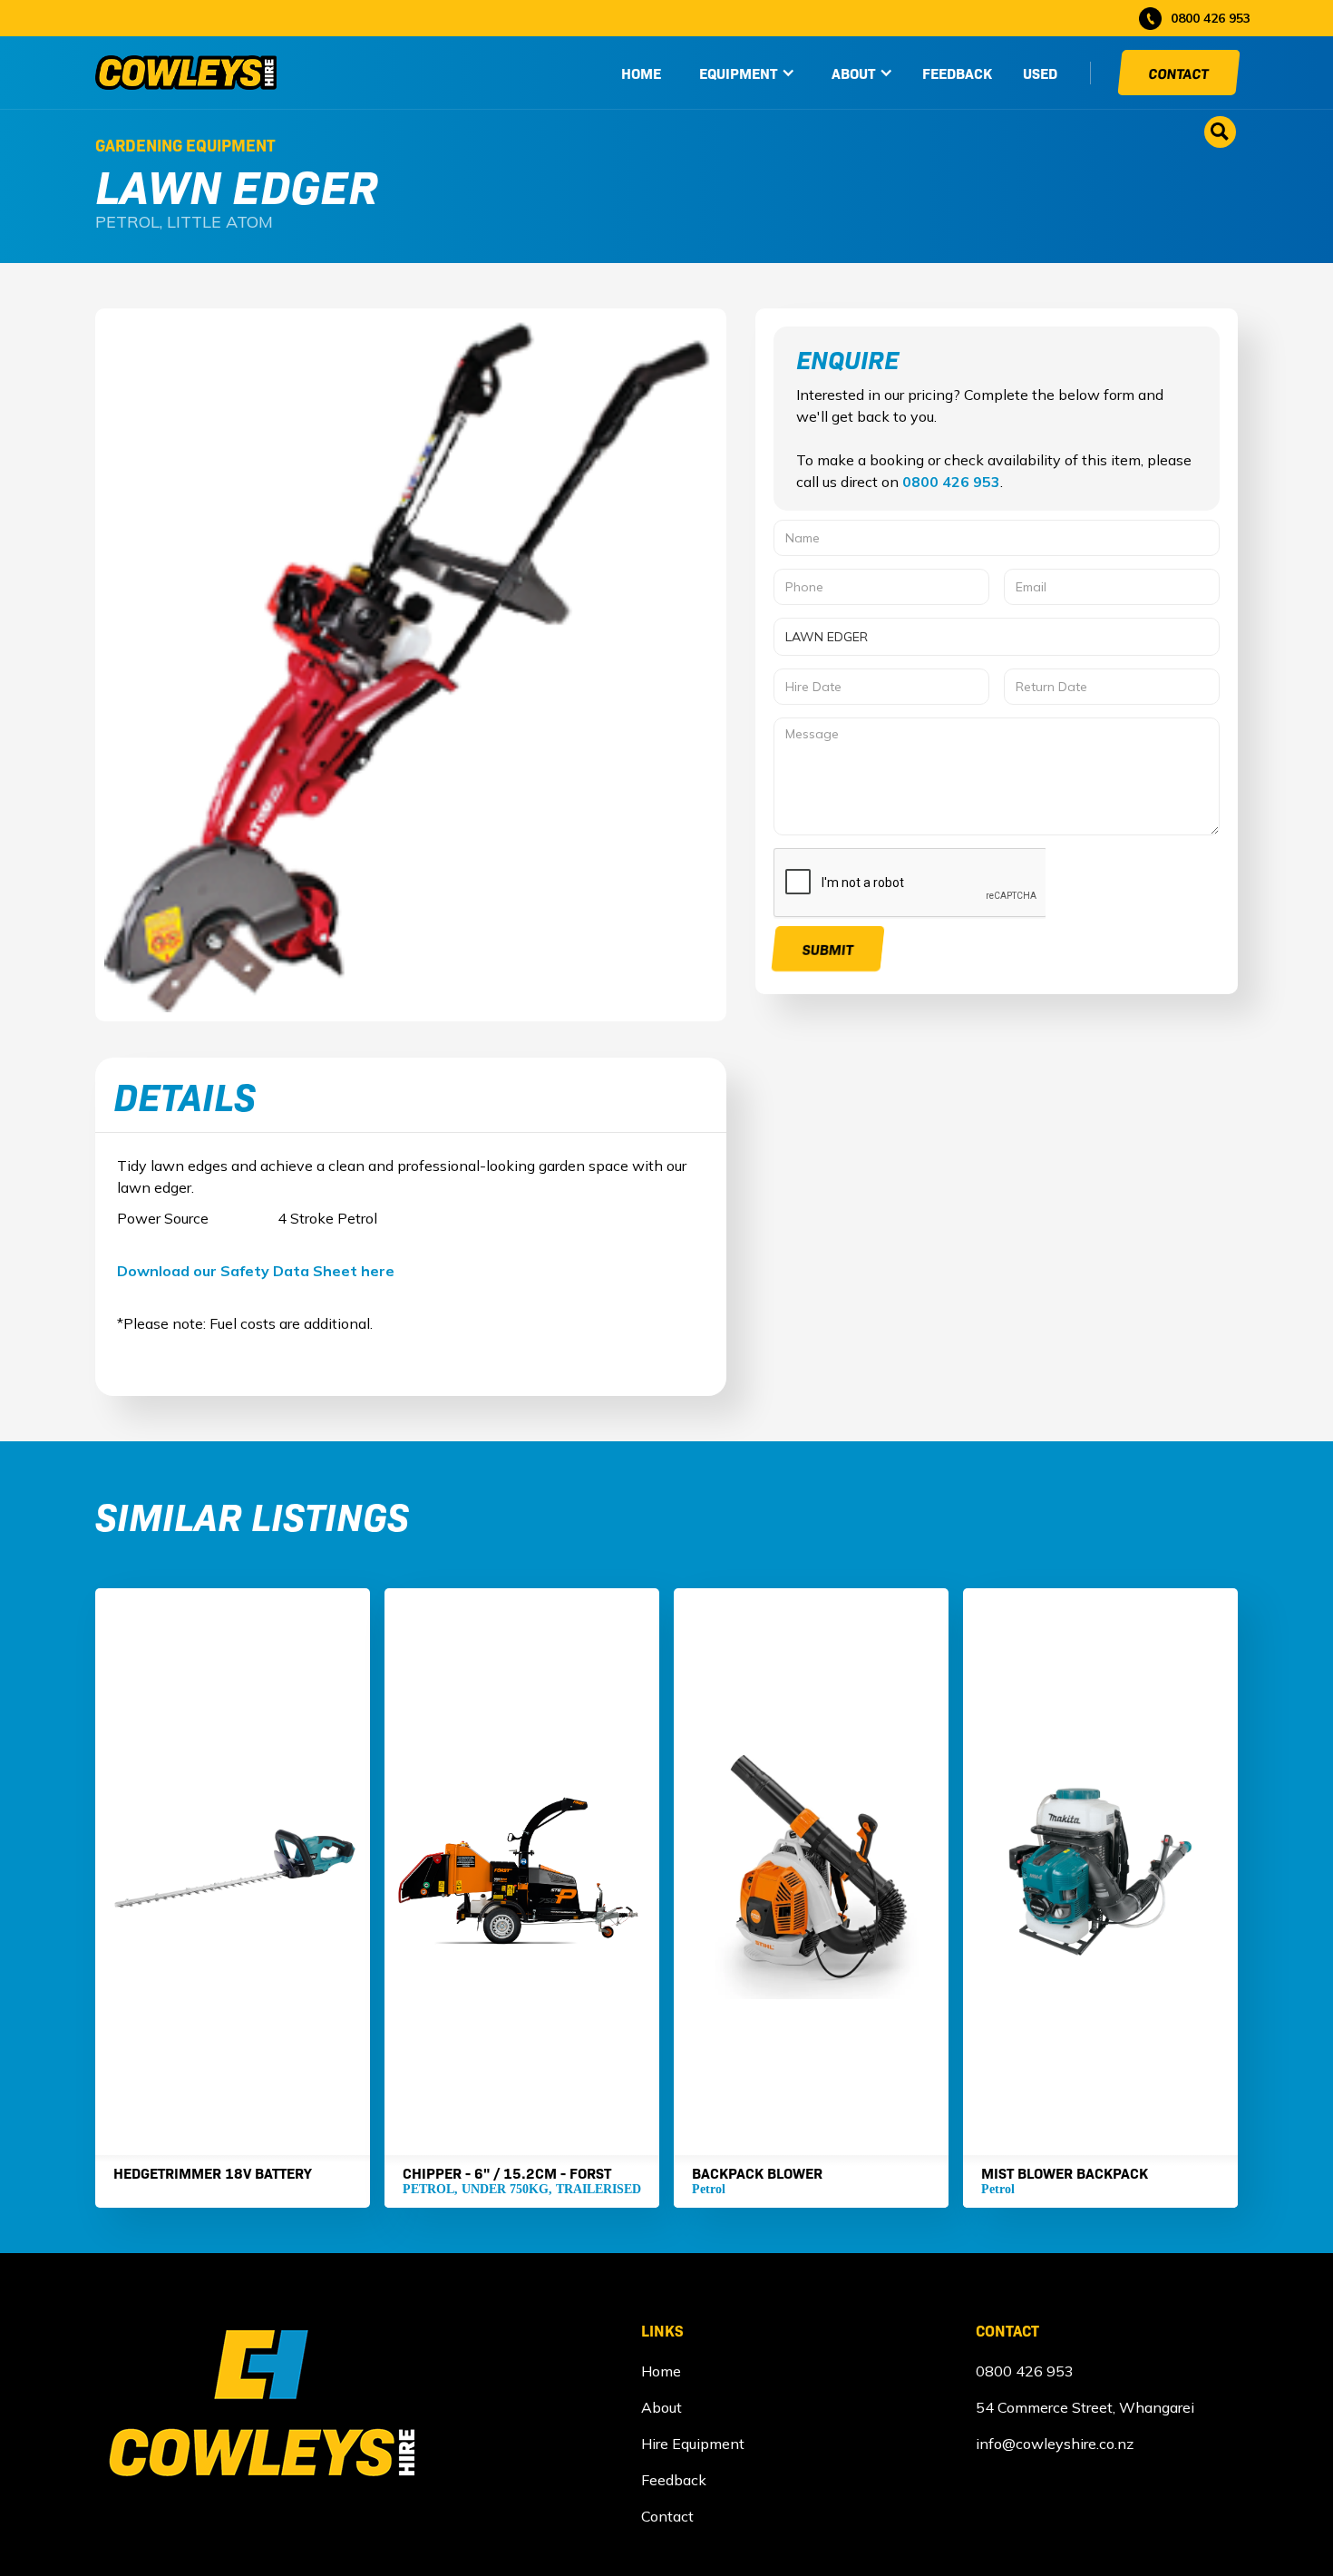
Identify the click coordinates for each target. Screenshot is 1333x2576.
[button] (747, 73)
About (662, 2407)
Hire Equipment (693, 2444)
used (1040, 73)
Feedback (957, 73)
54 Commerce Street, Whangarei (1085, 2407)
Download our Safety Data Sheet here (256, 1271)
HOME (641, 73)
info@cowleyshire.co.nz (1055, 2444)
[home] (186, 73)
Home (661, 2371)
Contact (1179, 73)
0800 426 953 (951, 482)
